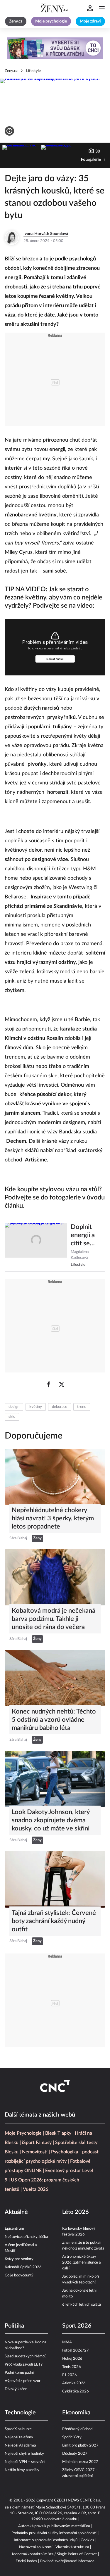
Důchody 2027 (75, 2454)
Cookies (87, 2540)
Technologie (20, 2413)
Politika (14, 2326)
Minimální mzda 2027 (80, 2462)
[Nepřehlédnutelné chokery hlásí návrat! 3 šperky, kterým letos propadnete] (55, 1477)
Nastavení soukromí (36, 2547)
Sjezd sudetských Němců (26, 2356)
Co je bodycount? (19, 2275)
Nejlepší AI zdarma (20, 2446)
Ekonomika (76, 2413)
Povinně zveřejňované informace (67, 2561)
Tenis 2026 (72, 2367)
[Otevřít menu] (102, 8)
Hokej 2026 (72, 2359)
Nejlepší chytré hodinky (24, 2454)
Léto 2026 (76, 2212)
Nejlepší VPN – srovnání (25, 2462)
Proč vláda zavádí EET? (24, 2365)
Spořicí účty (72, 2437)
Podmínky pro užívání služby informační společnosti (54, 2533)
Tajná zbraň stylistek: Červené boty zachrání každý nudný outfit (54, 1921)
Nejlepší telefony (19, 2437)
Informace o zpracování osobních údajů (46, 2540)
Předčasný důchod (77, 2429)
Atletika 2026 (74, 2383)
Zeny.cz (11, 71)
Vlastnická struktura (72, 2547)
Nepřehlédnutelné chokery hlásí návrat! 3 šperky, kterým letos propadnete (53, 1518)
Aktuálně (16, 2212)
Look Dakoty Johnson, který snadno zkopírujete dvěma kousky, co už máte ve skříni (51, 1820)
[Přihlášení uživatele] (90, 8)
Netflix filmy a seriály (22, 2470)
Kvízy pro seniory (19, 2259)
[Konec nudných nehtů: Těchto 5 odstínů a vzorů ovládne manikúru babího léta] (55, 1678)
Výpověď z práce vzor (23, 2381)
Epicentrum (14, 2229)
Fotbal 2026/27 (76, 2351)
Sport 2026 (77, 2326)
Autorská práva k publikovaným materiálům (54, 2526)
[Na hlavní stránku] (55, 8)
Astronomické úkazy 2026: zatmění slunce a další (81, 2263)
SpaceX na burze (18, 2429)
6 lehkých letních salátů (82, 2305)
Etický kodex (26, 2561)
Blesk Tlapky (58, 2133)
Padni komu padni (19, 2373)
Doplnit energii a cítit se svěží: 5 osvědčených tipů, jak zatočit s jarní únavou (88, 1236)
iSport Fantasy (37, 2143)
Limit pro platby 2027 (80, 2446)
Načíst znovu (55, 659)
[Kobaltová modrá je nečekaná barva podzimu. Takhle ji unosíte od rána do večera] (55, 1577)
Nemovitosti (35, 2152)
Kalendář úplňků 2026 (23, 2267)
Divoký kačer (16, 2389)
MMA (67, 2342)
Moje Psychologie (23, 2133)
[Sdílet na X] (62, 1384)
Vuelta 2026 (35, 2189)
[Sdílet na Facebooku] (49, 1384)
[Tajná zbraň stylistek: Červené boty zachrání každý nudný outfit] (55, 1879)
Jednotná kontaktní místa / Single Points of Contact (54, 2554)
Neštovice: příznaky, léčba (26, 2237)
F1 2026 (70, 2375)
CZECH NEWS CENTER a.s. (77, 2500)
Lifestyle (33, 71)
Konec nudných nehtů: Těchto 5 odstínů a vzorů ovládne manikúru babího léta (54, 1720)
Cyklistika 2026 (76, 2391)
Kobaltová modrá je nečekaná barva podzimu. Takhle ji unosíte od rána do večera (54, 1619)
